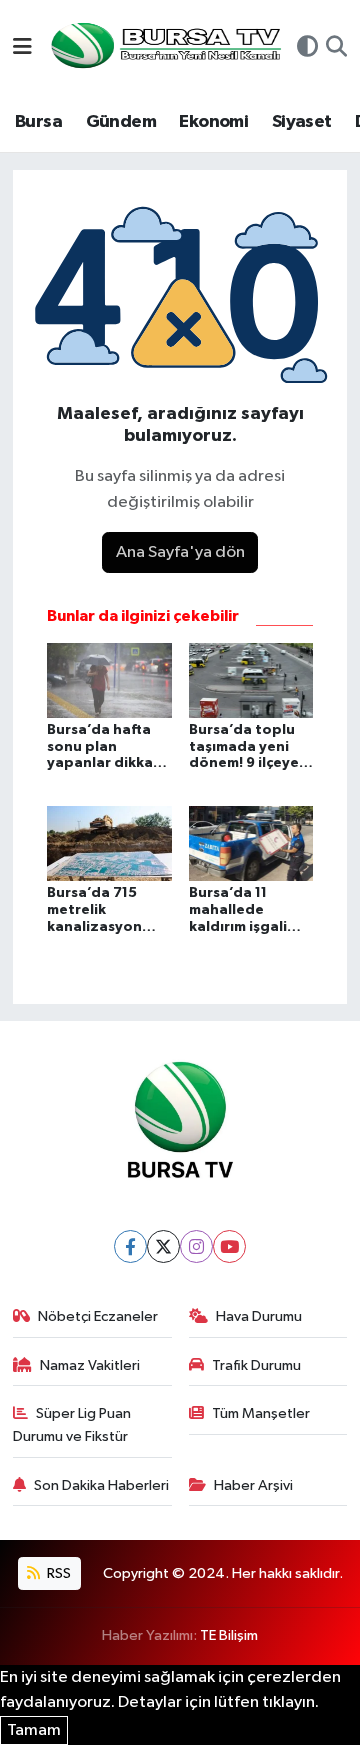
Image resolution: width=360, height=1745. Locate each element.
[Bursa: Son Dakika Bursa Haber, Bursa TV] (164, 47)
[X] (163, 1246)
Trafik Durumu (256, 1365)
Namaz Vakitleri (90, 1365)
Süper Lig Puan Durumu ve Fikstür (72, 1424)
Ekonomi (213, 122)
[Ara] (336, 49)
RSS (57, 1573)
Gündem (121, 122)
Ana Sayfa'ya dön (180, 552)
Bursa (38, 122)
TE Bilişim (229, 1635)
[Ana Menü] (22, 48)
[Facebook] (130, 1246)
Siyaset (302, 122)
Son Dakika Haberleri (101, 1485)
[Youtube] (229, 1246)
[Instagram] (196, 1246)
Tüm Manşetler (261, 1413)
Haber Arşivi (253, 1485)
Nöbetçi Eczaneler (98, 1316)
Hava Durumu (259, 1316)
